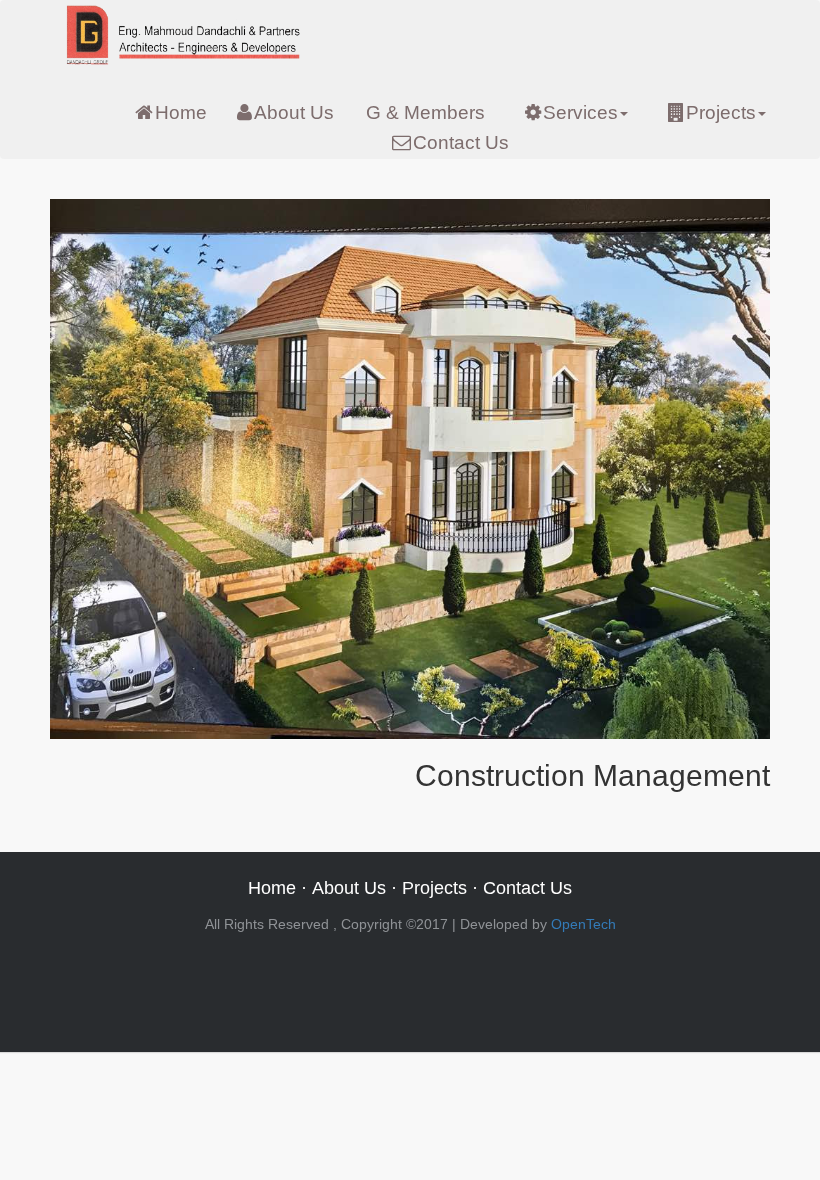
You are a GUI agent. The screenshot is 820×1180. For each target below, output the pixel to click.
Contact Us (461, 142)
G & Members (425, 112)
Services (580, 112)
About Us (294, 112)
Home (181, 112)
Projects (721, 112)
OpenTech (583, 924)
